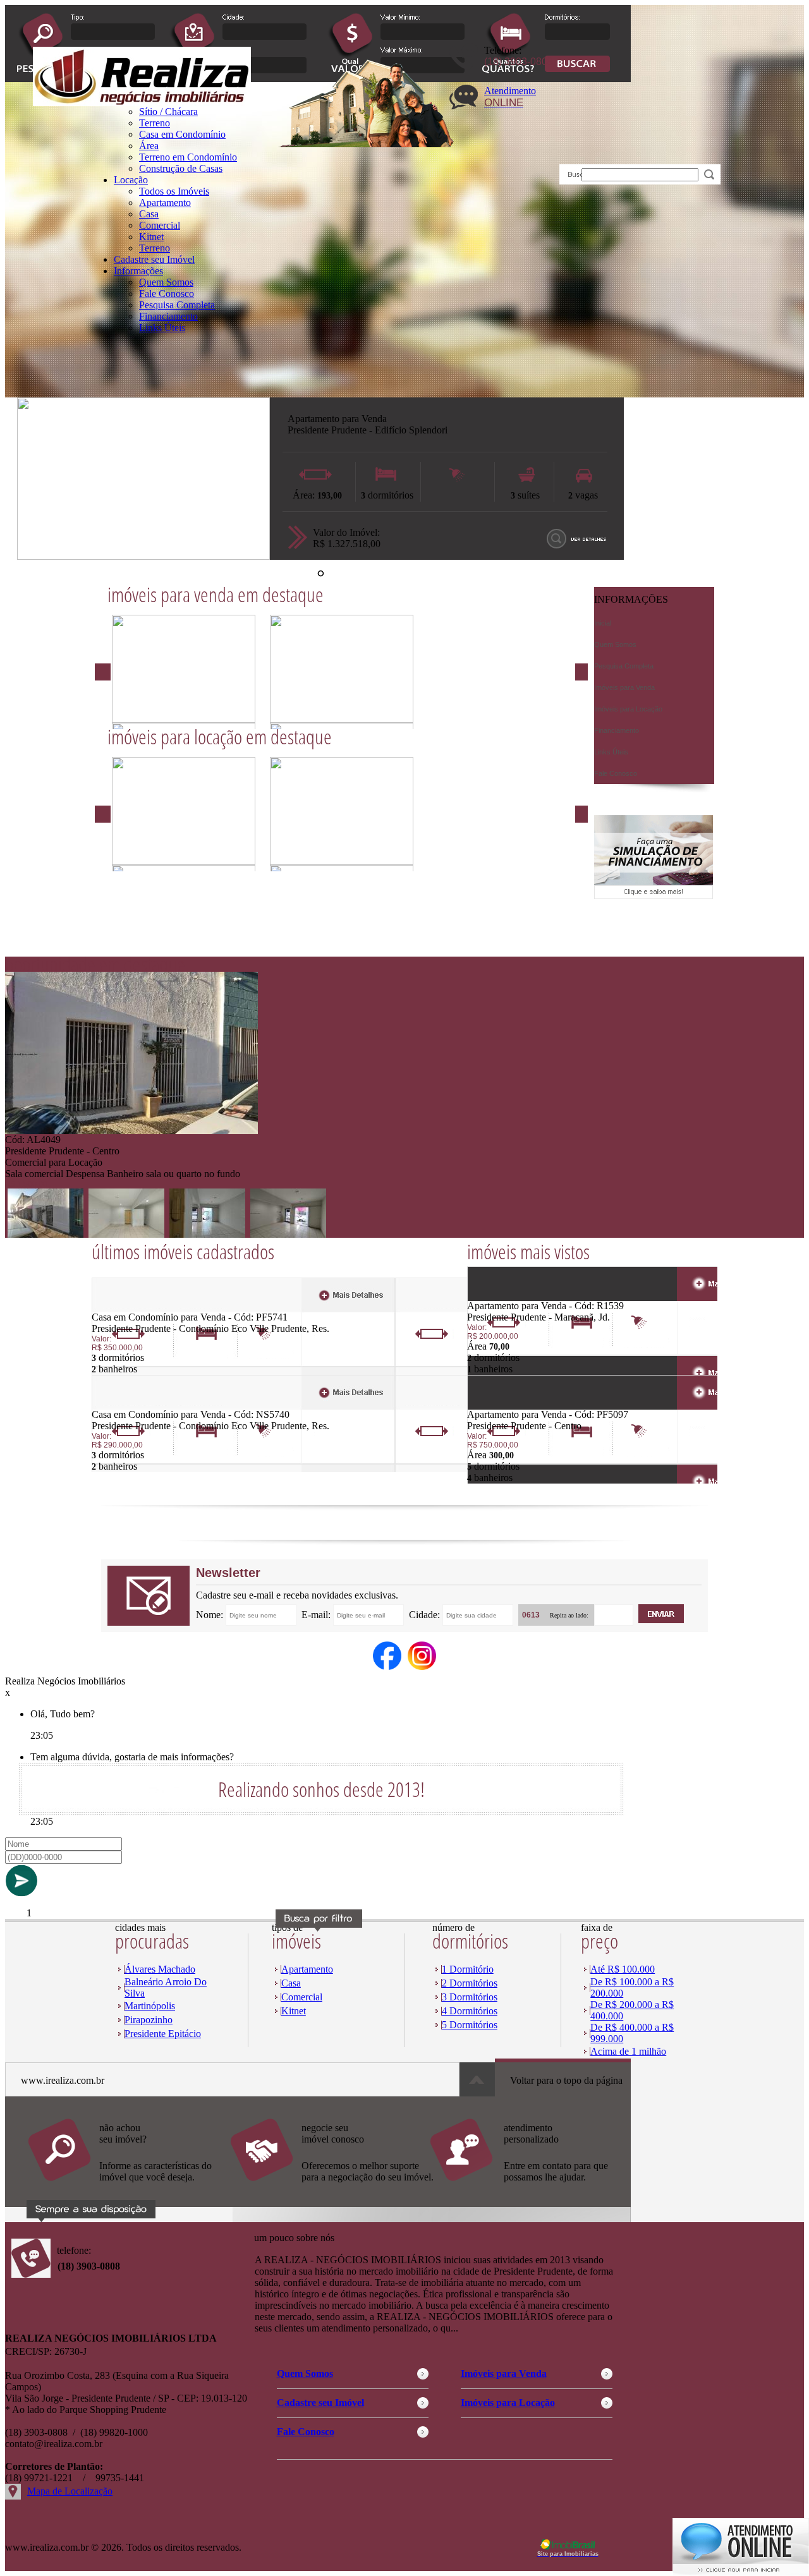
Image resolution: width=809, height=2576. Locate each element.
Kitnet (151, 237)
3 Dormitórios (470, 1997)
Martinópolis (150, 2006)
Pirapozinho (149, 2020)
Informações (138, 271)
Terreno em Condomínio (188, 157)
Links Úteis (162, 328)
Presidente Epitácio (163, 2034)
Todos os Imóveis (174, 191)
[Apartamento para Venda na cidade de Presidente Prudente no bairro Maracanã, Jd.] (514, 1297)
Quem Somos (166, 282)
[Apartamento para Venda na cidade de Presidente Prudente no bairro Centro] (514, 1406)
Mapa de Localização (70, 2491)
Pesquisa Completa (177, 305)
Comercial (160, 225)
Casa (149, 214)
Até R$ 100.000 (623, 1969)
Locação (131, 180)
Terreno (155, 248)
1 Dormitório (468, 1969)
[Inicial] (142, 103)
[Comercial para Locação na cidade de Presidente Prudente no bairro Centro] (131, 1131)
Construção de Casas (181, 168)
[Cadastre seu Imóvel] (331, 2188)
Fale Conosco (167, 293)
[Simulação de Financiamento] (654, 896)
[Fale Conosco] (128, 2188)
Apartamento (165, 203)
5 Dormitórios (470, 2025)
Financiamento (168, 316)
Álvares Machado (160, 1969)
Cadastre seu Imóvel (154, 259)
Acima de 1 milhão (628, 2051)
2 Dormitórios (470, 1983)
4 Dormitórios (470, 2011)
